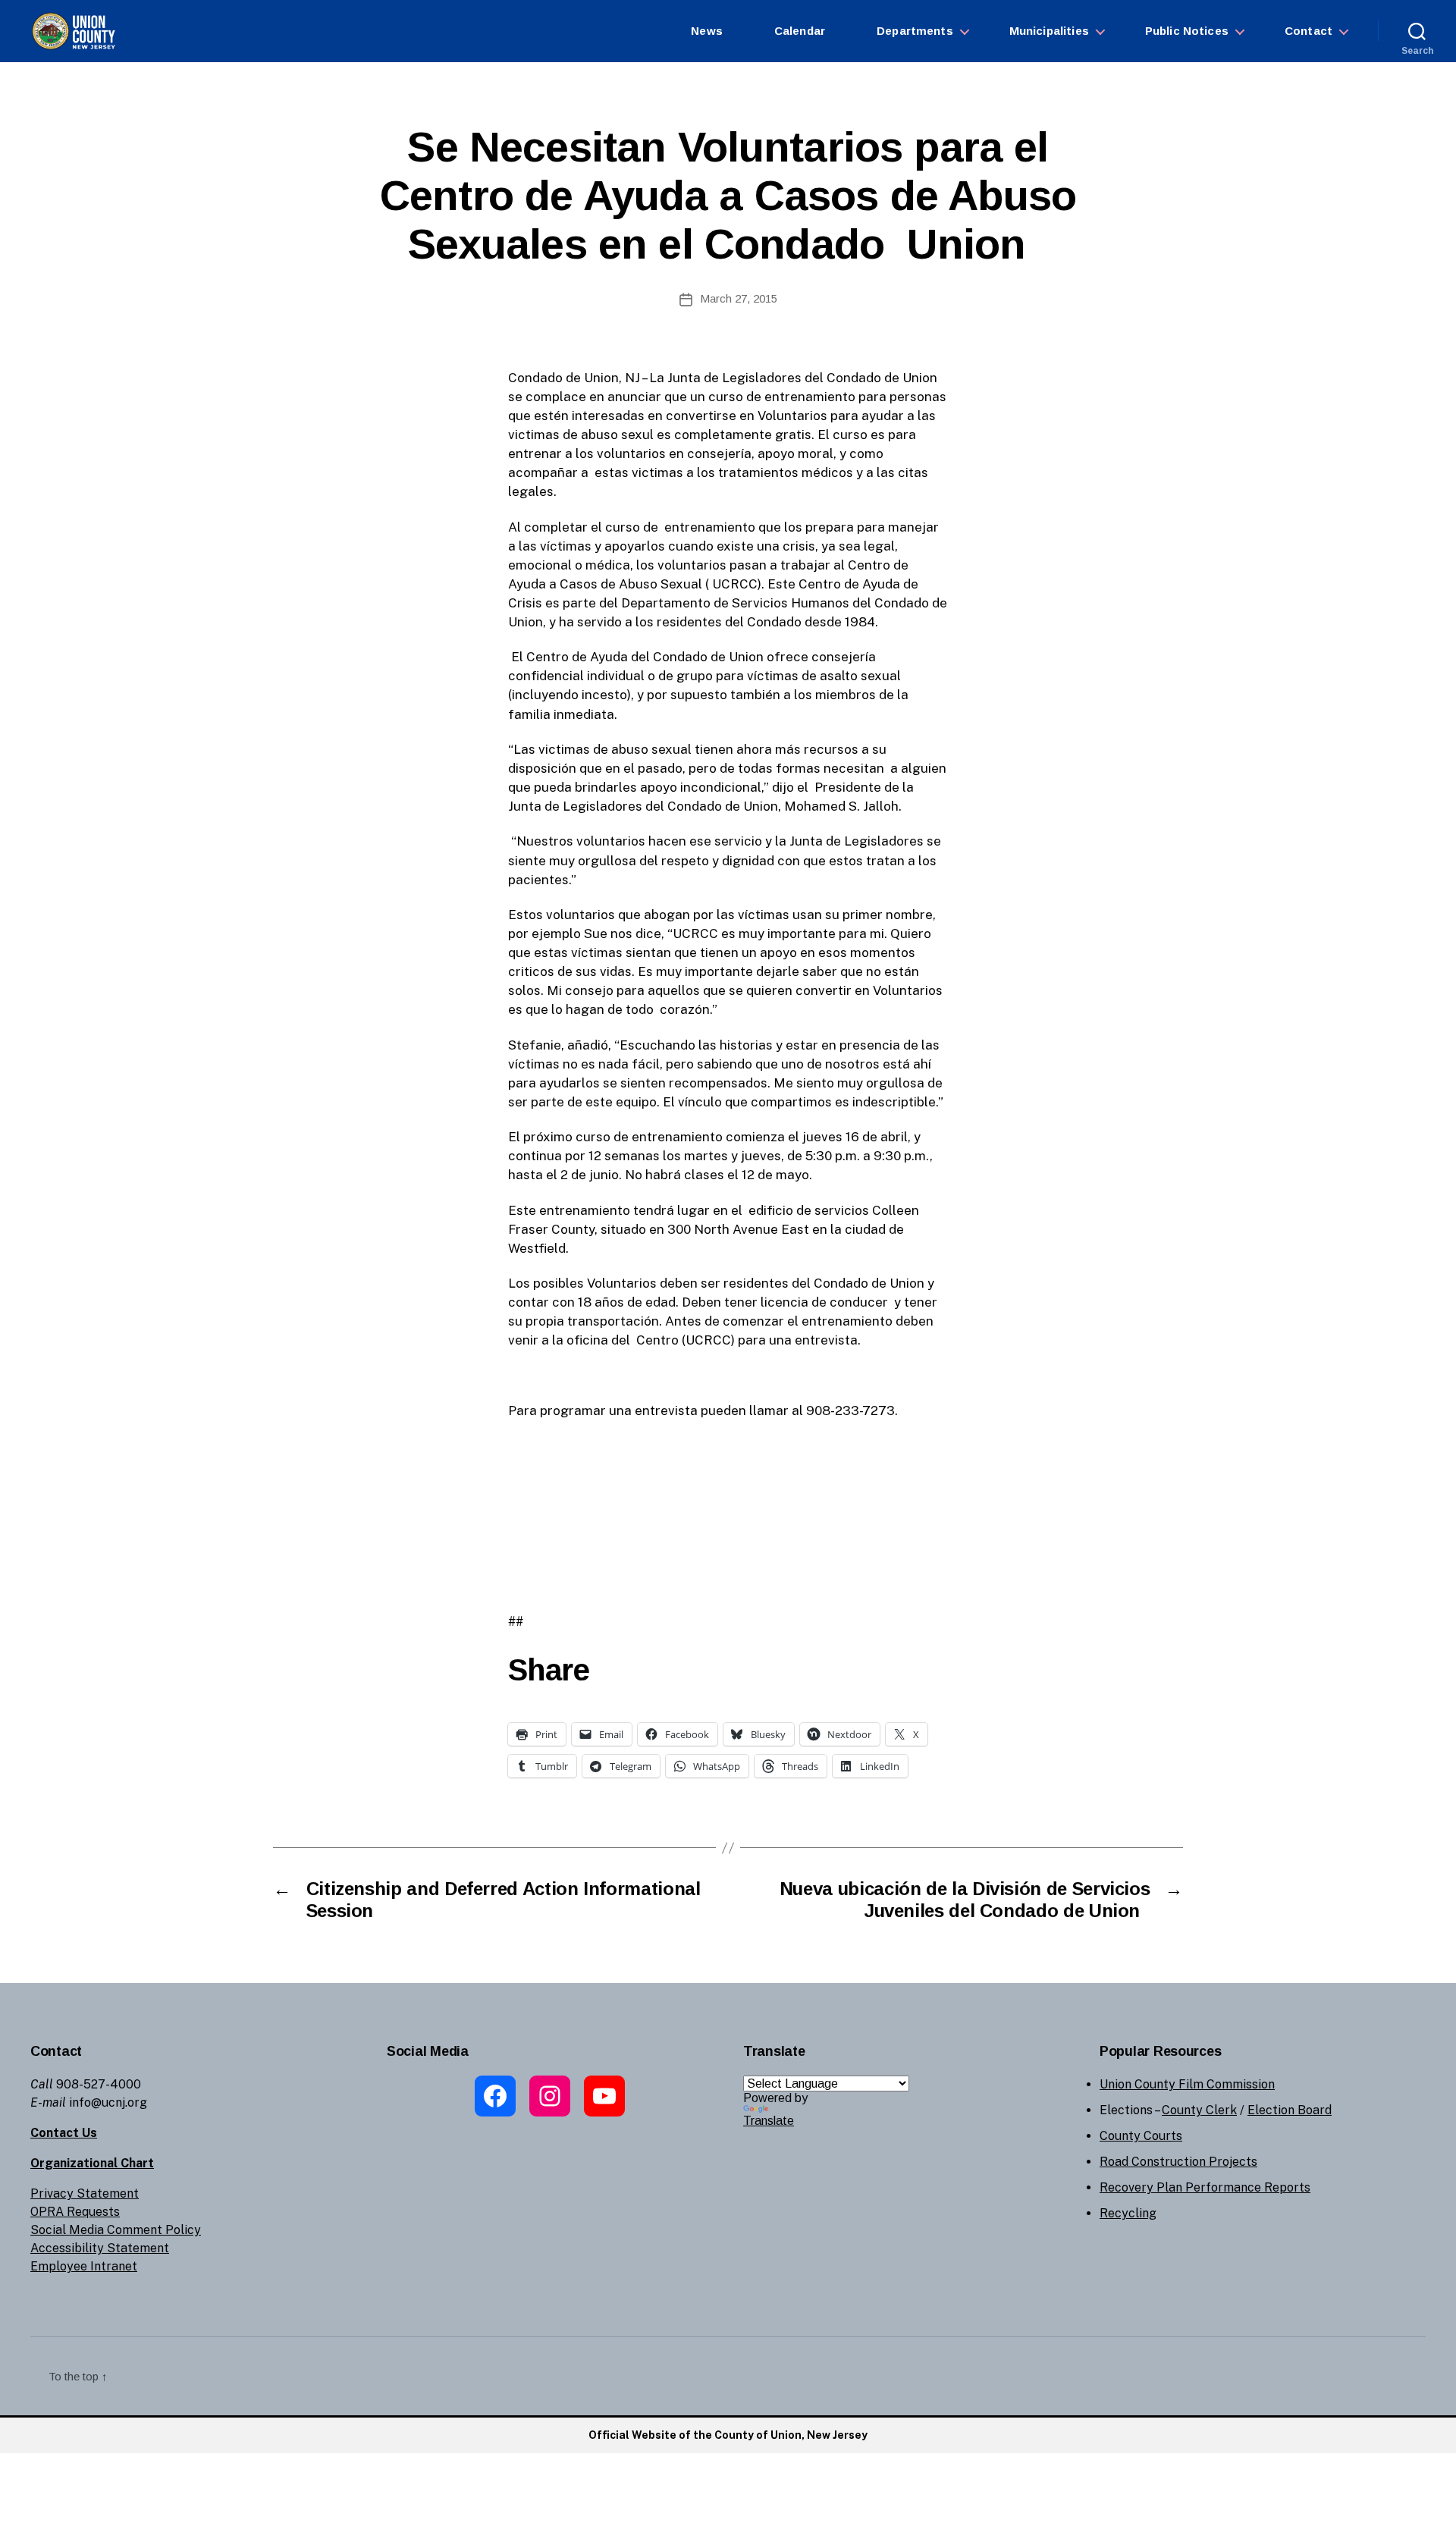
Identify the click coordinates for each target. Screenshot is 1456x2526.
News (707, 31)
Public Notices (1187, 31)
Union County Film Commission (1187, 2084)
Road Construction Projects (1178, 2162)
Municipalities (1049, 31)
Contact (1309, 31)
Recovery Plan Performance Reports (1205, 2187)
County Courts (1141, 2136)
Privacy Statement (85, 2193)
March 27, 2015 (739, 298)
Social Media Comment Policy (116, 2230)
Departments (915, 31)
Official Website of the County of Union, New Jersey (728, 2435)
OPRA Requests (75, 2212)
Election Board (1290, 2110)
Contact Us (64, 2133)
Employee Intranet (84, 2266)
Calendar (800, 31)
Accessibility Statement (100, 2248)
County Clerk (1199, 2110)
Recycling (1128, 2213)
